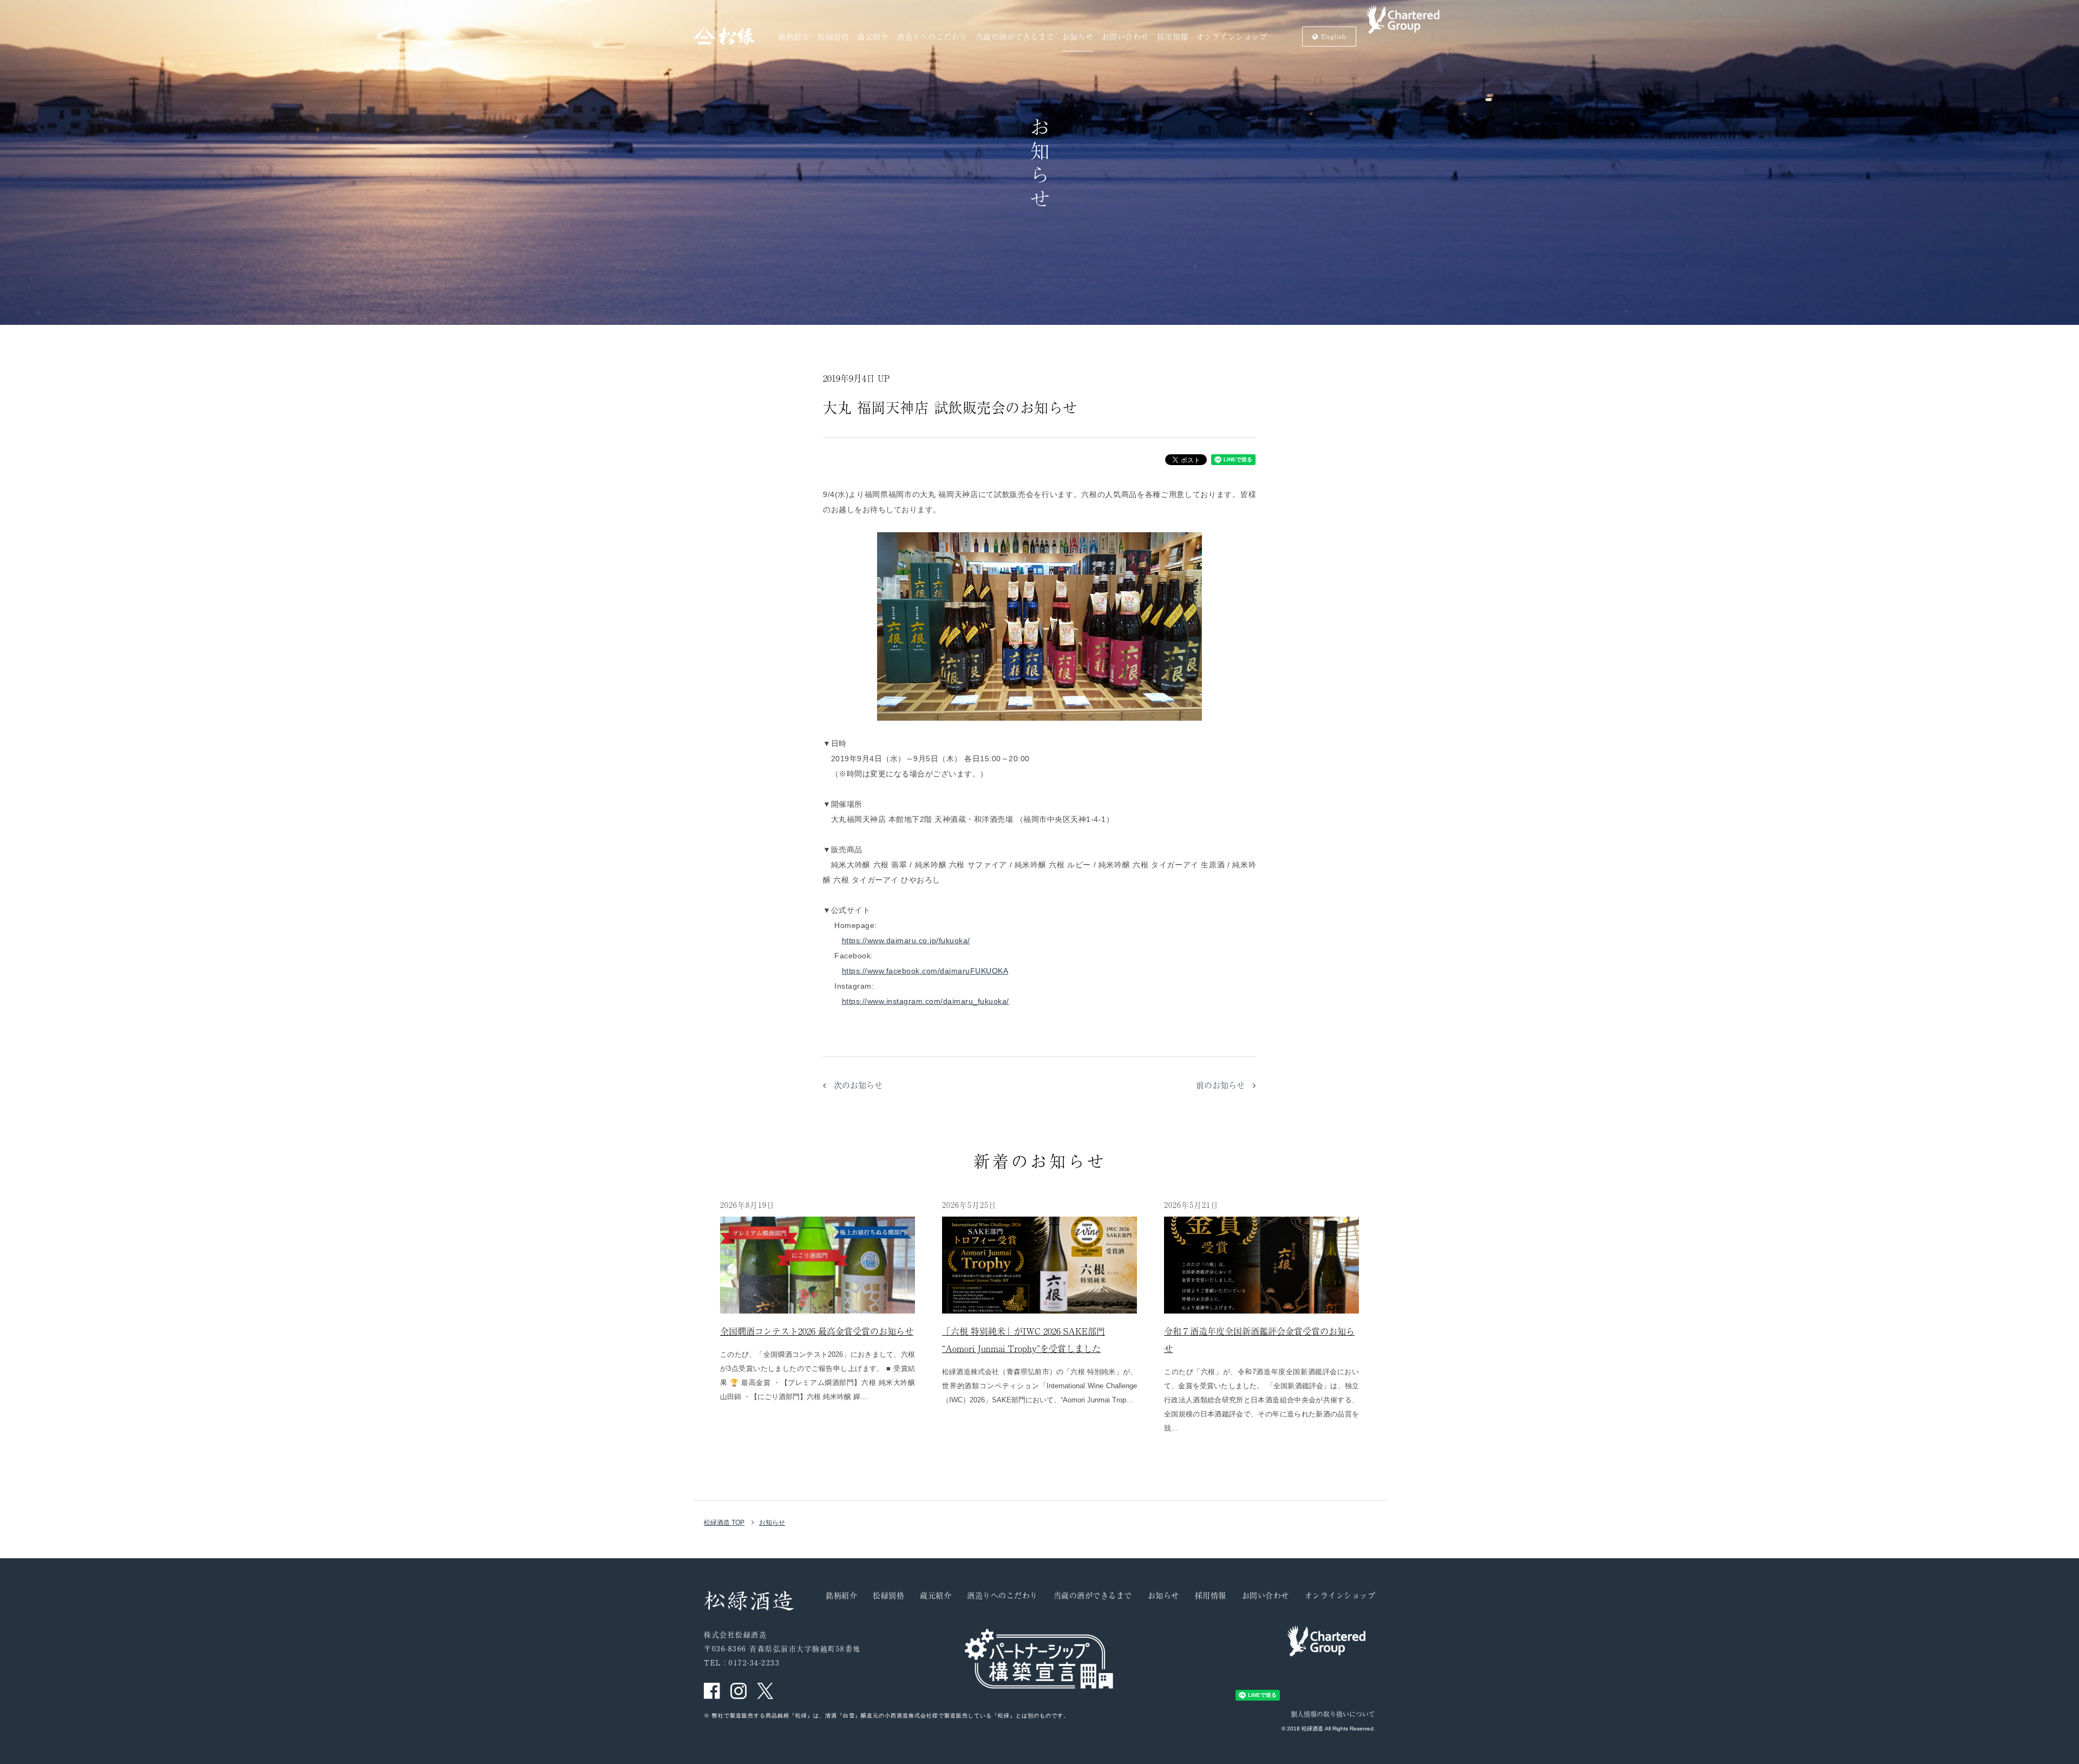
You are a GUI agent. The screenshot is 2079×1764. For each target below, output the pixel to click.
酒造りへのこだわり (932, 37)
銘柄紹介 (794, 37)
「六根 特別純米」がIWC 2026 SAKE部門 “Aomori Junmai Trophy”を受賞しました (1024, 1340)
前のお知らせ (1224, 1085)
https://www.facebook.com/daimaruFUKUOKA (925, 971)
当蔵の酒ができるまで (1015, 37)
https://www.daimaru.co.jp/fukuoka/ (906, 940)
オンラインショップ (1232, 37)
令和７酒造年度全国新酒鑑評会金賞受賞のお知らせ (1259, 1340)
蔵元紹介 (873, 37)
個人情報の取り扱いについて (1333, 1714)
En (1332, 36)
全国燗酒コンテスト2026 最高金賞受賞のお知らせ (817, 1331)
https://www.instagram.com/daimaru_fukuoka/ (926, 1001)
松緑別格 (833, 37)
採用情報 (1173, 37)
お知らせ (1078, 37)
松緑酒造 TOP (724, 1523)
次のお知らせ (854, 1085)
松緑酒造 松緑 (724, 36)
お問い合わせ (1125, 37)
